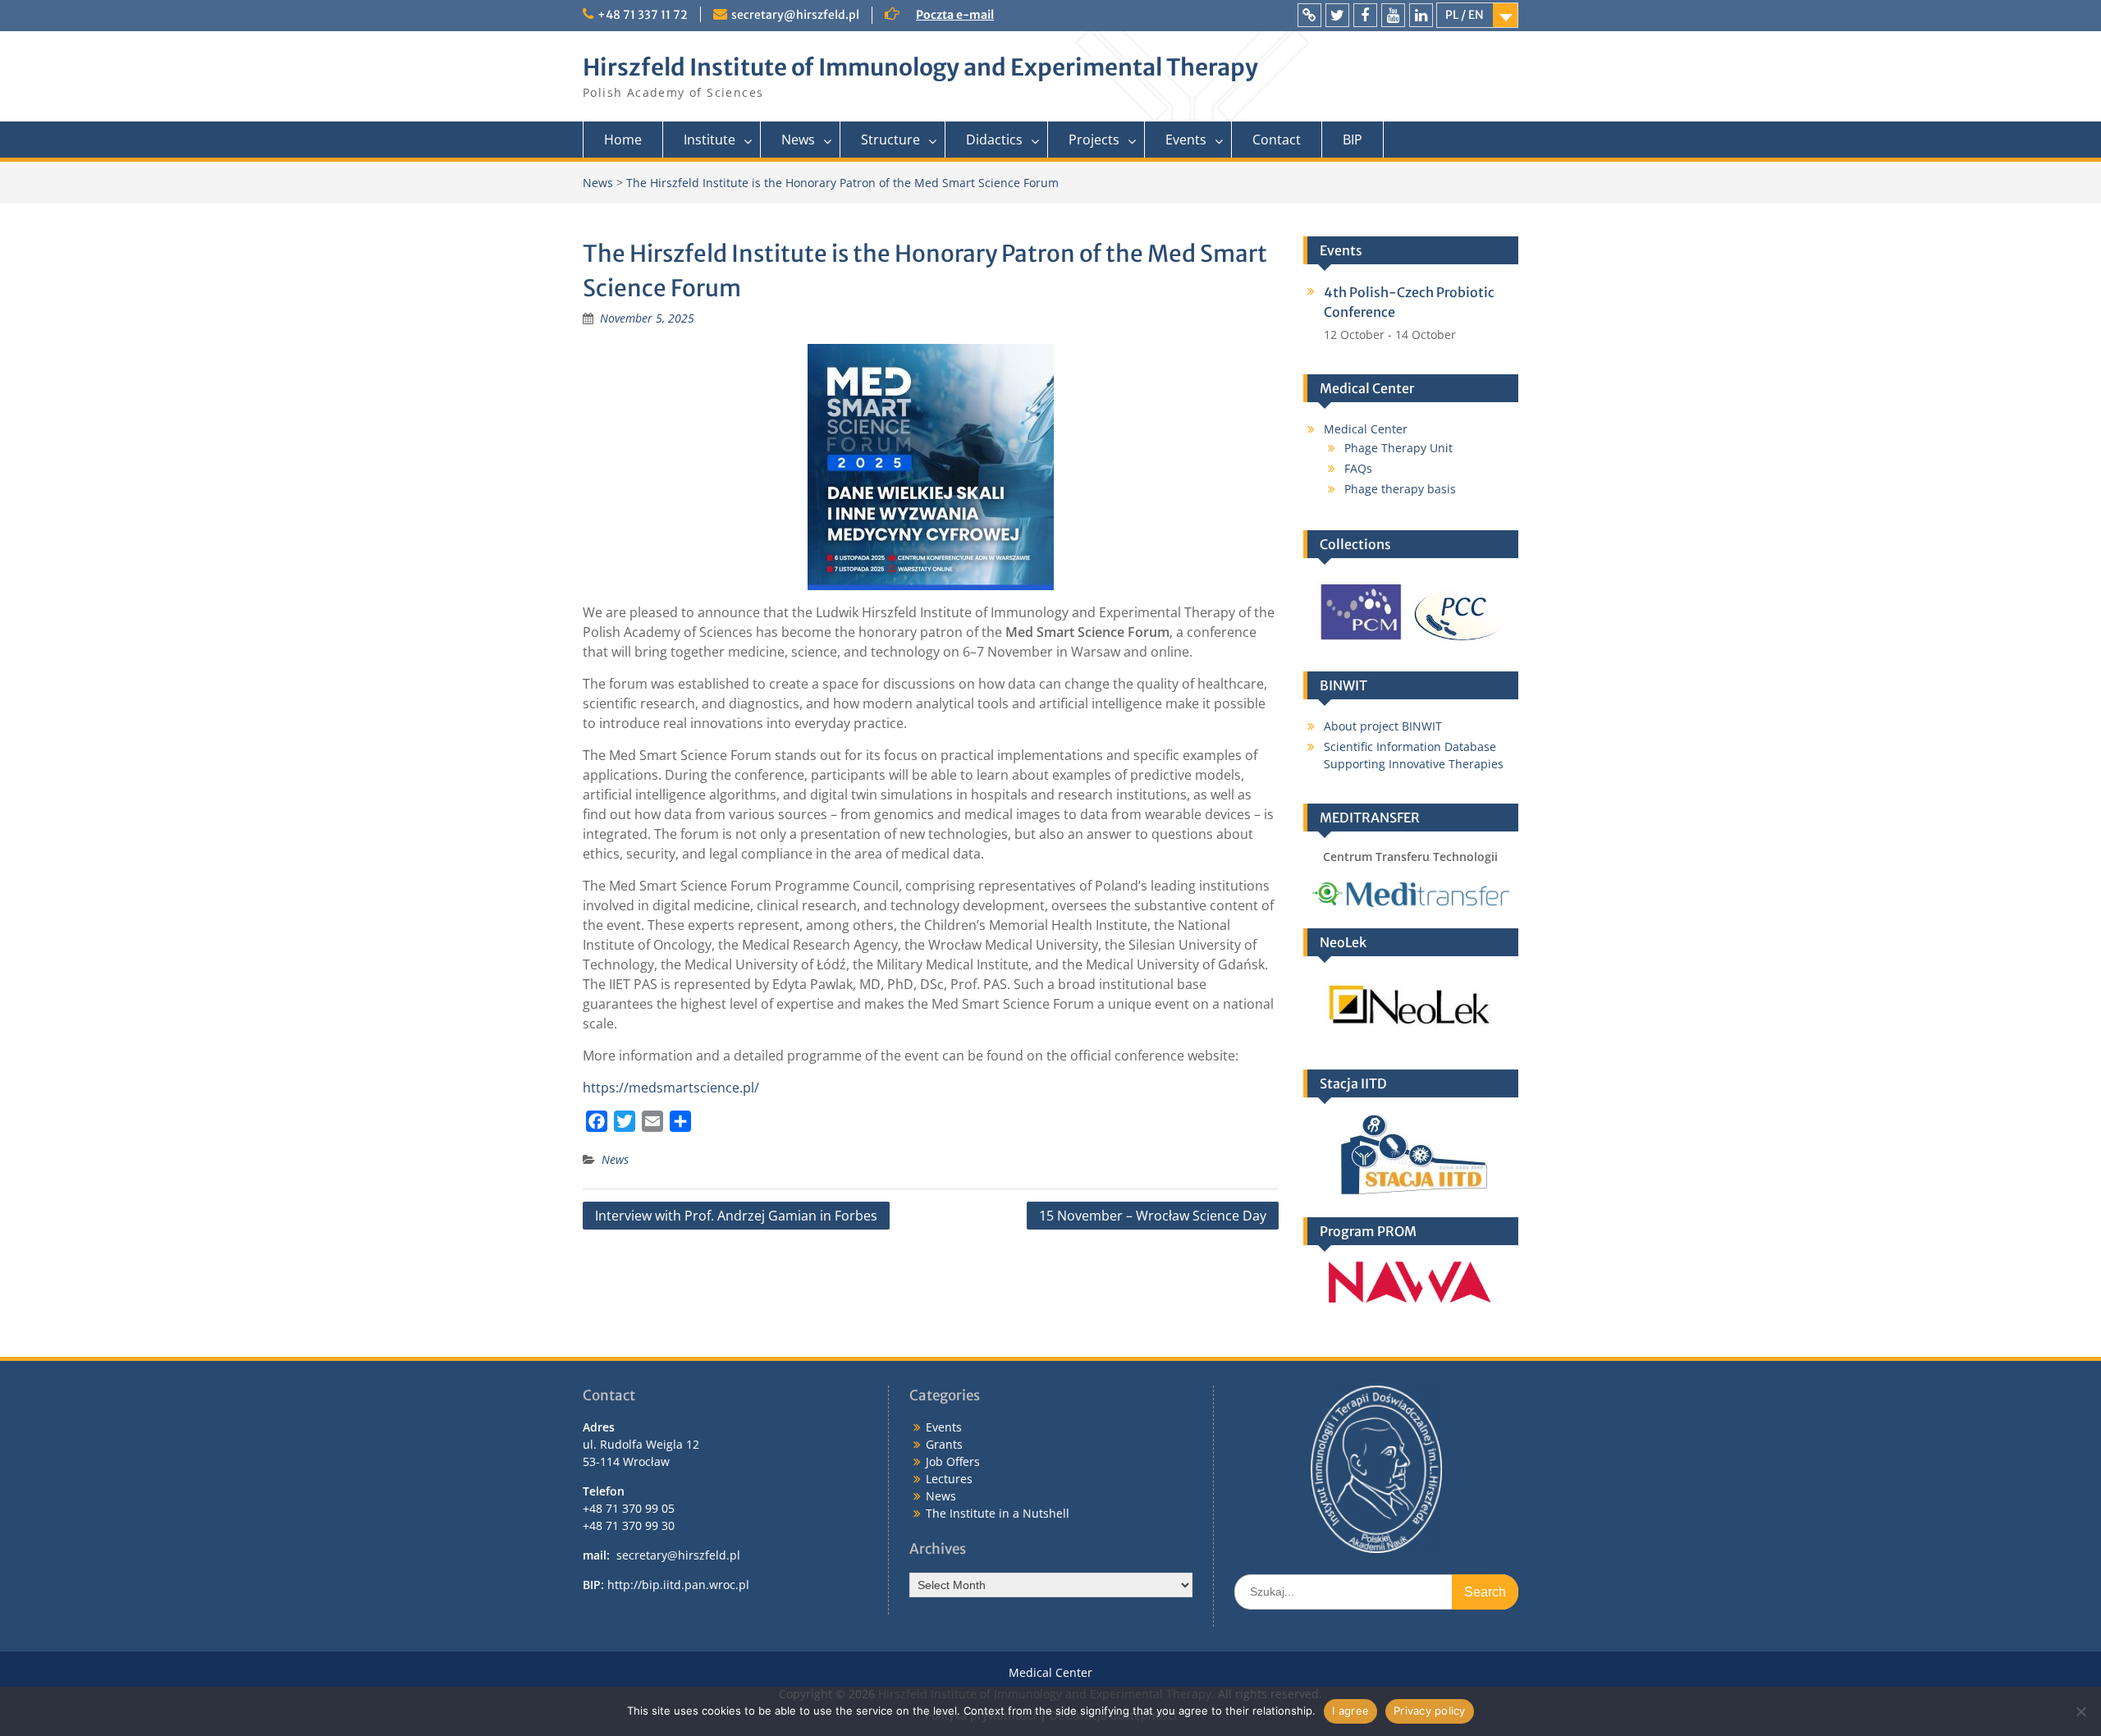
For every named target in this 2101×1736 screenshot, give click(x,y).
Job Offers (953, 1461)
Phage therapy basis (1400, 489)
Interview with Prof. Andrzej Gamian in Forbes (736, 1216)
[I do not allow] (2080, 1711)
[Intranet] (1309, 15)
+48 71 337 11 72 (643, 15)
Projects (1094, 140)
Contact (1277, 140)
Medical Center (1366, 429)
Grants (944, 1444)
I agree (1350, 1711)
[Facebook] (1365, 15)
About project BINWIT (1383, 726)
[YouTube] (1393, 15)
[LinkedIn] (1421, 15)
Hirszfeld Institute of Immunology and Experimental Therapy (920, 67)
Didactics (994, 140)
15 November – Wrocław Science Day (1153, 1216)
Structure (890, 140)
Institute (709, 140)
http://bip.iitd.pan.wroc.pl (678, 1585)
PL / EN (1465, 15)
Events (1186, 140)
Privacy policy (1430, 1711)
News (798, 140)
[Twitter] (1337, 15)
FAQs (1358, 468)
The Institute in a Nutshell (998, 1513)
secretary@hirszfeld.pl (795, 15)
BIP (1353, 140)
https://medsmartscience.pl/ (671, 1088)
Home (623, 140)
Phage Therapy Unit (1398, 448)
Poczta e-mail (955, 15)
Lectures (949, 1479)
